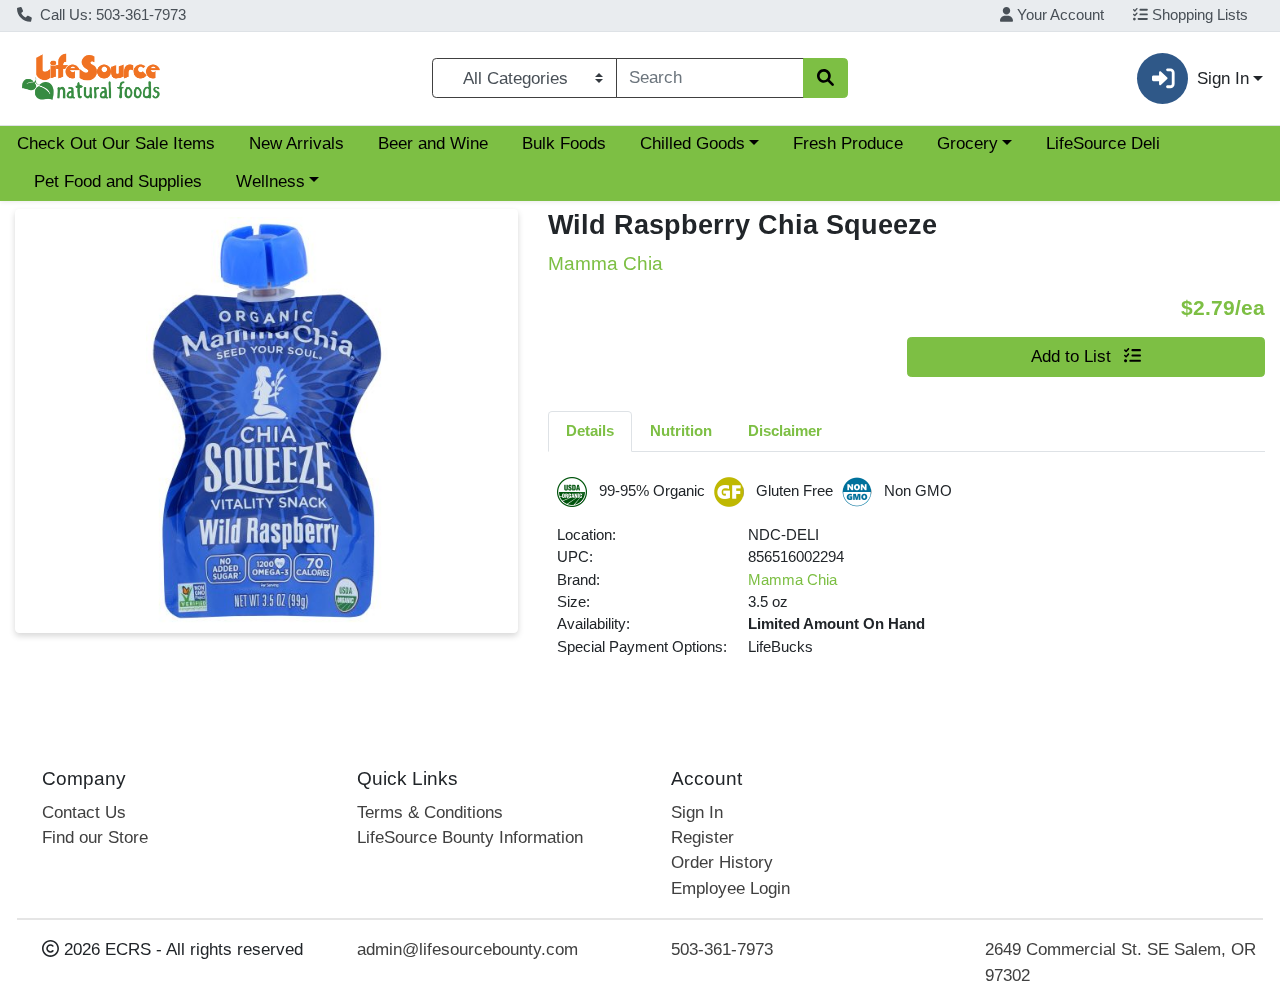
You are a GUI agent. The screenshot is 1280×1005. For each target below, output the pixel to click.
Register (702, 837)
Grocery (967, 143)
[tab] (590, 431)
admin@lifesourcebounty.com (467, 949)
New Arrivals (296, 143)
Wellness (270, 181)
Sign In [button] (1223, 78)
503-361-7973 (722, 949)
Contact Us (84, 812)
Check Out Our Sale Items (116, 143)
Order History (722, 862)
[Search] (825, 78)
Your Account (1058, 15)
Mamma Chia (792, 580)
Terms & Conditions (430, 812)
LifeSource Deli (1103, 143)
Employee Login (730, 888)
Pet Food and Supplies (118, 181)
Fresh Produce (848, 143)
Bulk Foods (564, 143)
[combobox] (710, 78)
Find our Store (95, 837)
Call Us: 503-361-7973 (111, 15)
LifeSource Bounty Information (470, 837)
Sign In (697, 812)
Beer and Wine (433, 143)
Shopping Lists (1198, 15)
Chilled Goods (692, 143)
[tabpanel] (906, 575)
